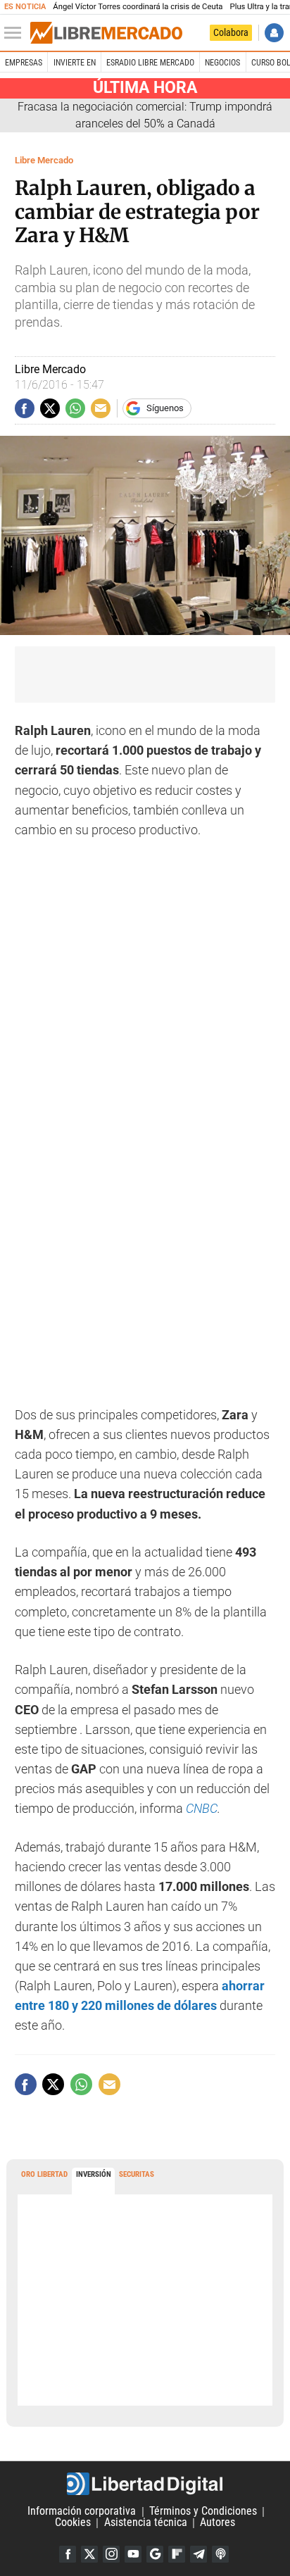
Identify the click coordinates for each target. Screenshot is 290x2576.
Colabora (231, 32)
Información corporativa (82, 2512)
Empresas (24, 63)
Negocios (222, 63)
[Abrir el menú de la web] (16, 33)
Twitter (89, 2554)
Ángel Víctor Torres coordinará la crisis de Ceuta (138, 7)
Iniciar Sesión (274, 33)
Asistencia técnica (146, 2523)
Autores (217, 2523)
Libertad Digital (145, 2484)
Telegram (198, 2554)
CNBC (202, 1809)
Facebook (68, 2554)
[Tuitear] (50, 408)
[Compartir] (25, 408)
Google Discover (155, 2554)
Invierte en (75, 63)
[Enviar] (75, 408)
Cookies (73, 2523)
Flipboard (177, 2554)
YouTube (133, 2554)
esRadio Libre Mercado (150, 63)
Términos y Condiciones (203, 2512)
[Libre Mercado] (106, 33)
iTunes (220, 2554)
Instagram (111, 2554)
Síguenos (165, 408)
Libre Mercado (44, 160)
